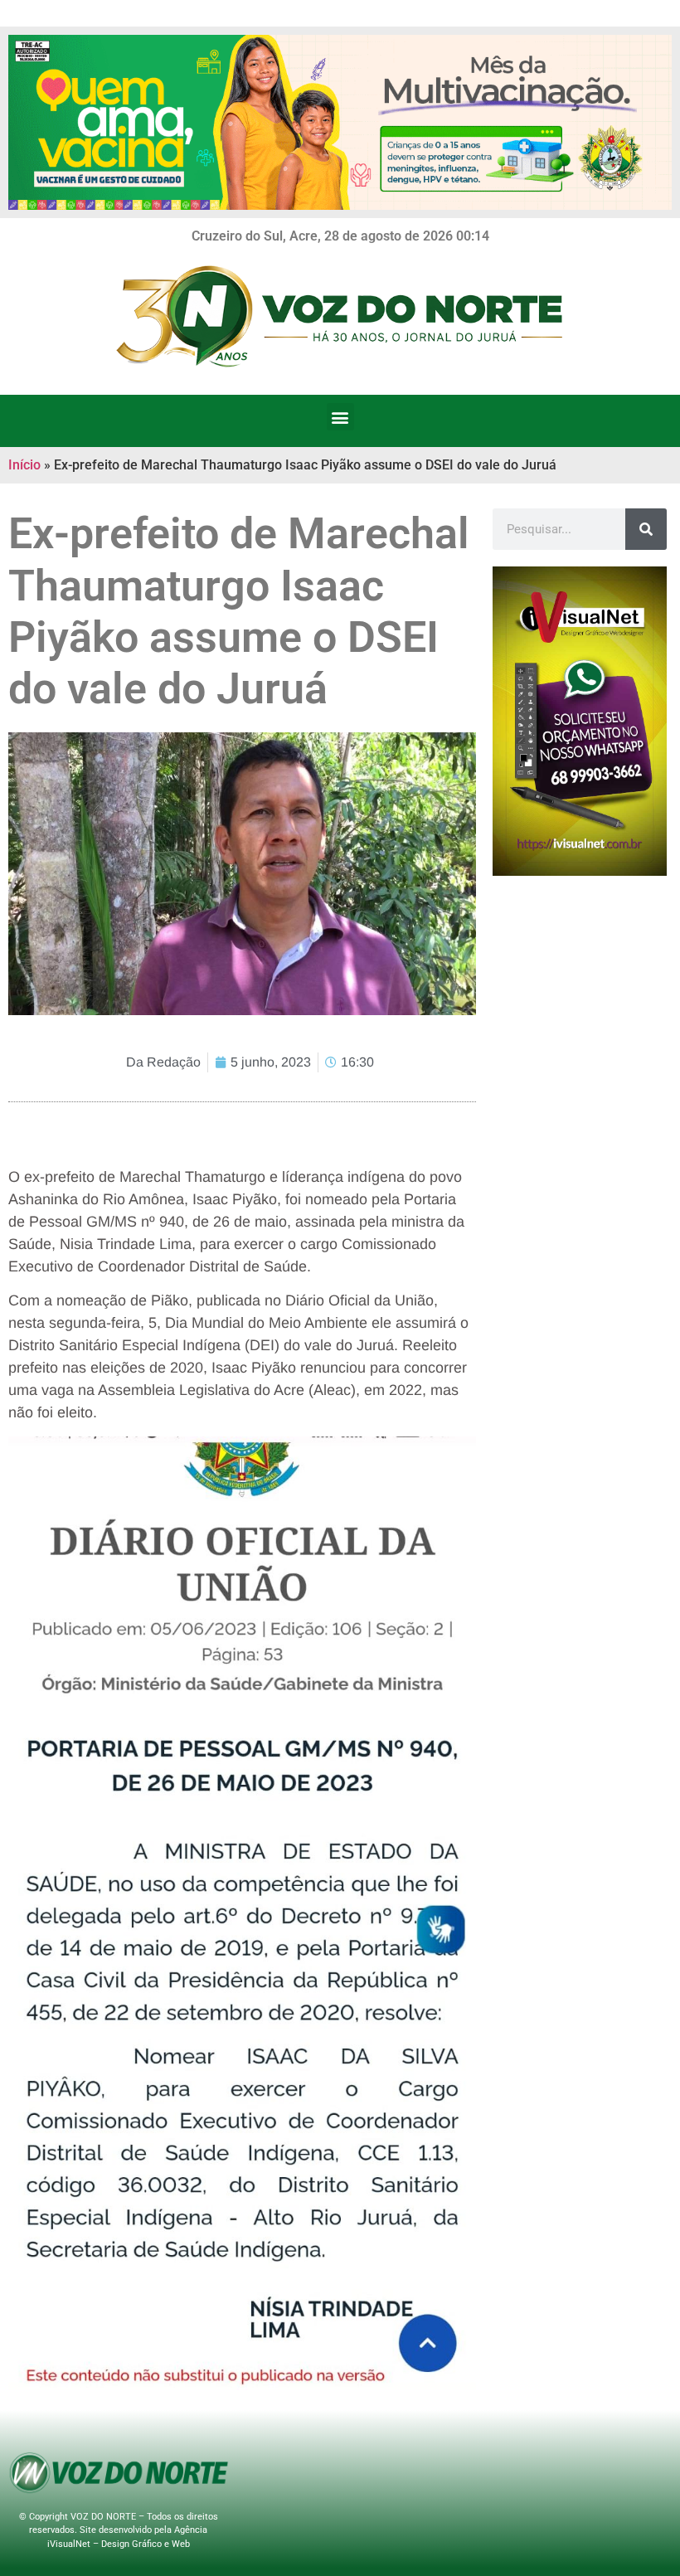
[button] (340, 417)
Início (24, 465)
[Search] (646, 529)
